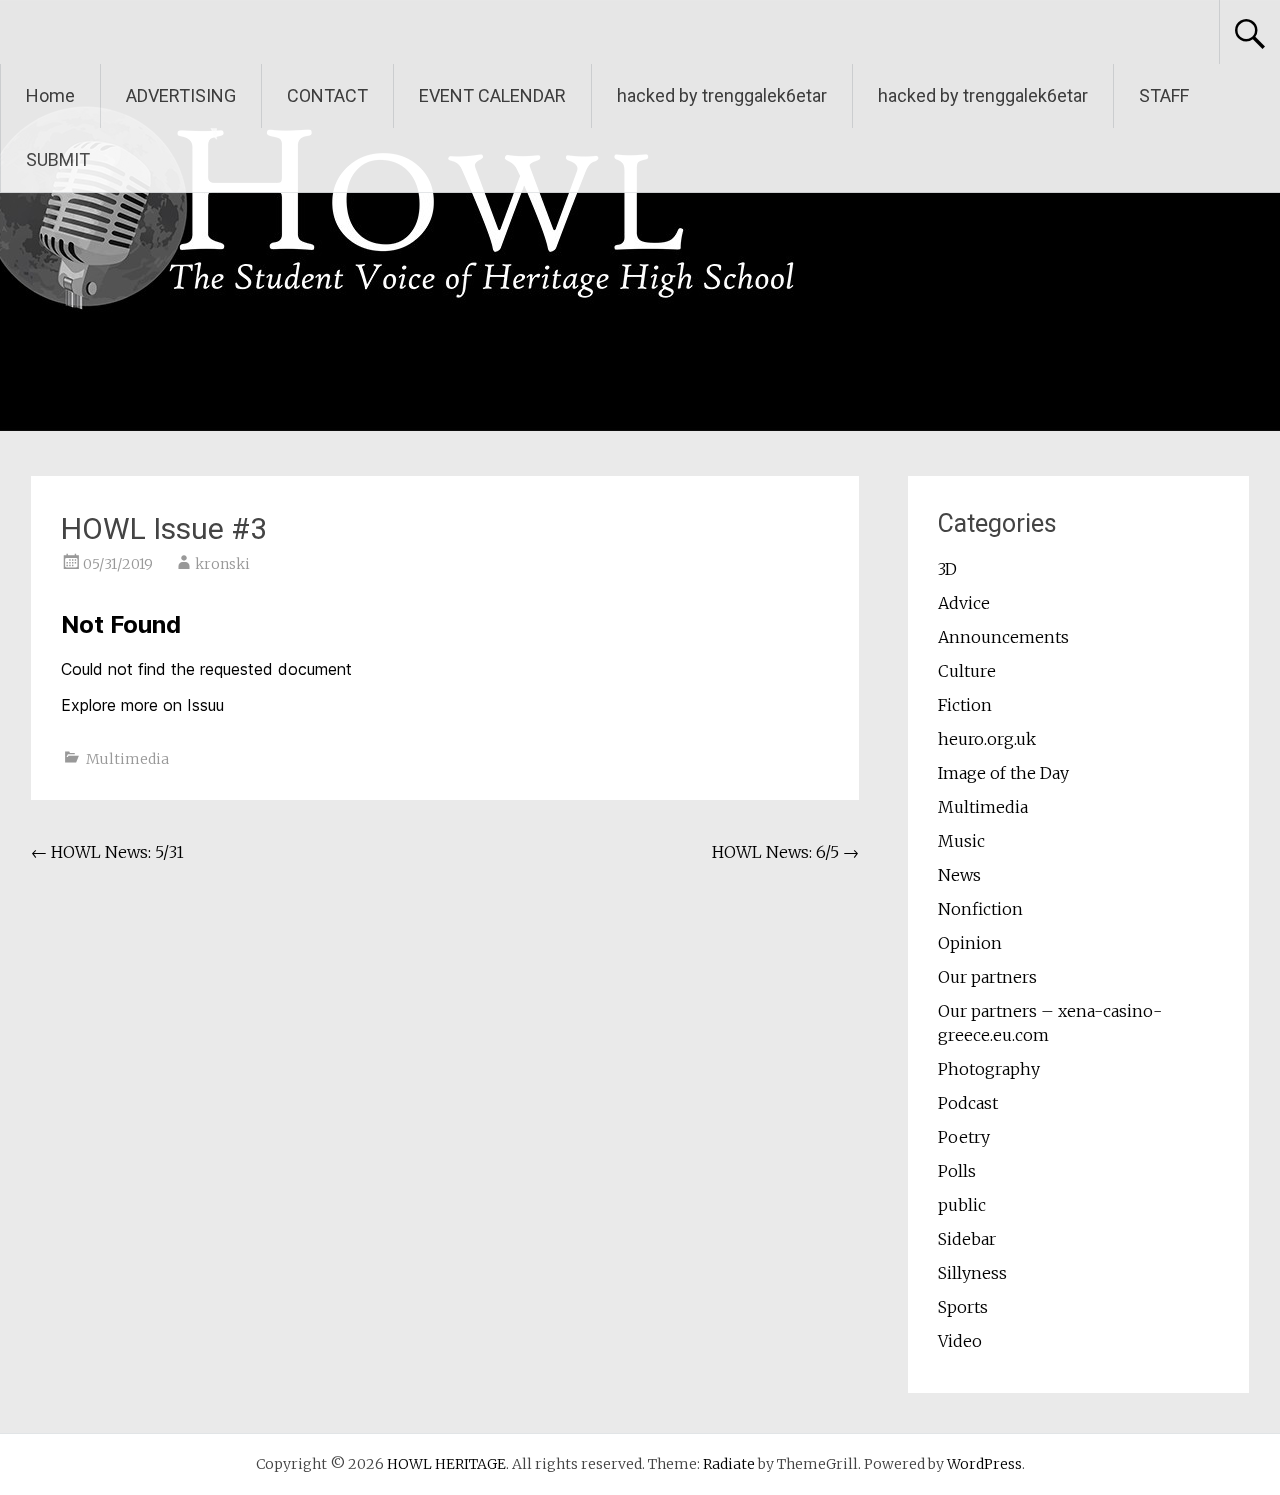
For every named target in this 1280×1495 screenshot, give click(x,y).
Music (961, 841)
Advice (964, 603)
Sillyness (972, 1273)
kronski (222, 564)
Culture (967, 671)
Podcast (968, 1103)
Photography (989, 1069)
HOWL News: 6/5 (785, 852)
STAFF (1164, 95)
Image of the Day (1003, 773)
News (959, 875)
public (962, 1205)
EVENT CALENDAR (492, 95)
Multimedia (127, 759)
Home (50, 95)
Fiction (965, 705)
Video (960, 1341)
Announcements (1003, 637)
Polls (957, 1171)
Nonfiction (980, 909)
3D (947, 569)
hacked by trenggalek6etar (722, 95)
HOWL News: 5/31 (107, 852)
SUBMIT (58, 159)
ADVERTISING (181, 95)
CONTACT (327, 95)
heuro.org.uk (987, 739)
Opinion (970, 943)
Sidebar (967, 1239)
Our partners (987, 977)
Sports (963, 1307)
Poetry (964, 1137)
